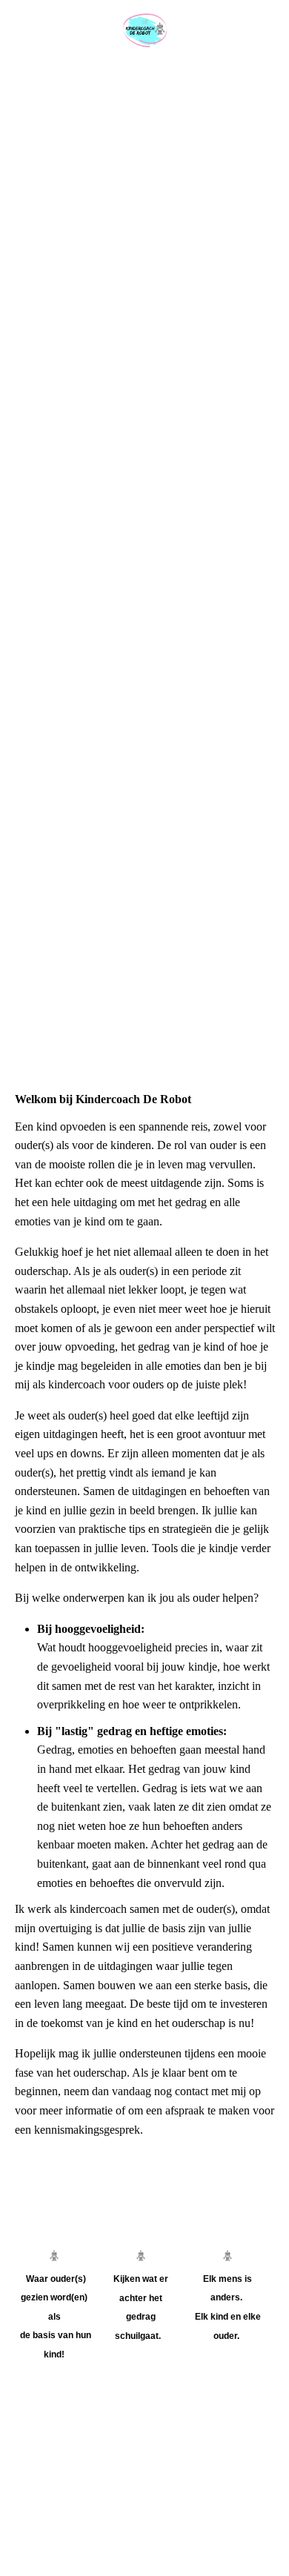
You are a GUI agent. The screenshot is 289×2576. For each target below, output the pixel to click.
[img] (144, 31)
